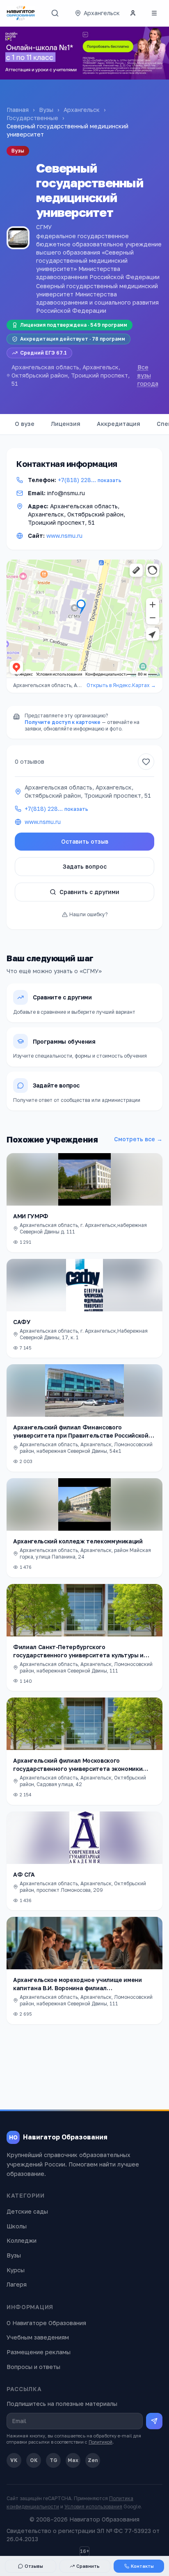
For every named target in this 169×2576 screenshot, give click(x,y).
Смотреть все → (138, 1139)
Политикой (100, 2442)
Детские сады (27, 2211)
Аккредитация (119, 424)
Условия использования (93, 2507)
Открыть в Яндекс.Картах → (121, 685)
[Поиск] (55, 13)
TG (54, 2460)
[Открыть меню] (154, 13)
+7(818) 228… (90, 480)
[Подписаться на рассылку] (154, 2421)
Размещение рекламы (39, 2352)
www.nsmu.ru (64, 536)
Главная (18, 110)
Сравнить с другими (89, 892)
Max (73, 2460)
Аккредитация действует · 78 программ (73, 339)
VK (14, 2460)
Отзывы (34, 2566)
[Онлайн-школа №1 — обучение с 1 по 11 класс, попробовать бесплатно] (84, 53)
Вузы (46, 110)
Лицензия (66, 424)
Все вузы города (148, 375)
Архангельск (82, 110)
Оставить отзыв (85, 841)
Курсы (16, 2270)
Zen (93, 2460)
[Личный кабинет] (133, 13)
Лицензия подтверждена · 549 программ (74, 325)
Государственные (32, 118)
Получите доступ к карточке (63, 722)
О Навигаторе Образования (46, 2323)
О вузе (25, 424)
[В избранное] (146, 762)
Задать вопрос (85, 866)
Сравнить (88, 2566)
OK (34, 2460)
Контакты (142, 2566)
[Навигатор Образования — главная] (21, 13)
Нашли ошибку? (88, 914)
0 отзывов (30, 761)
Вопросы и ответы (33, 2367)
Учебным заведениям (38, 2337)
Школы (17, 2226)
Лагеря (17, 2284)
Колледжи (22, 2240)
